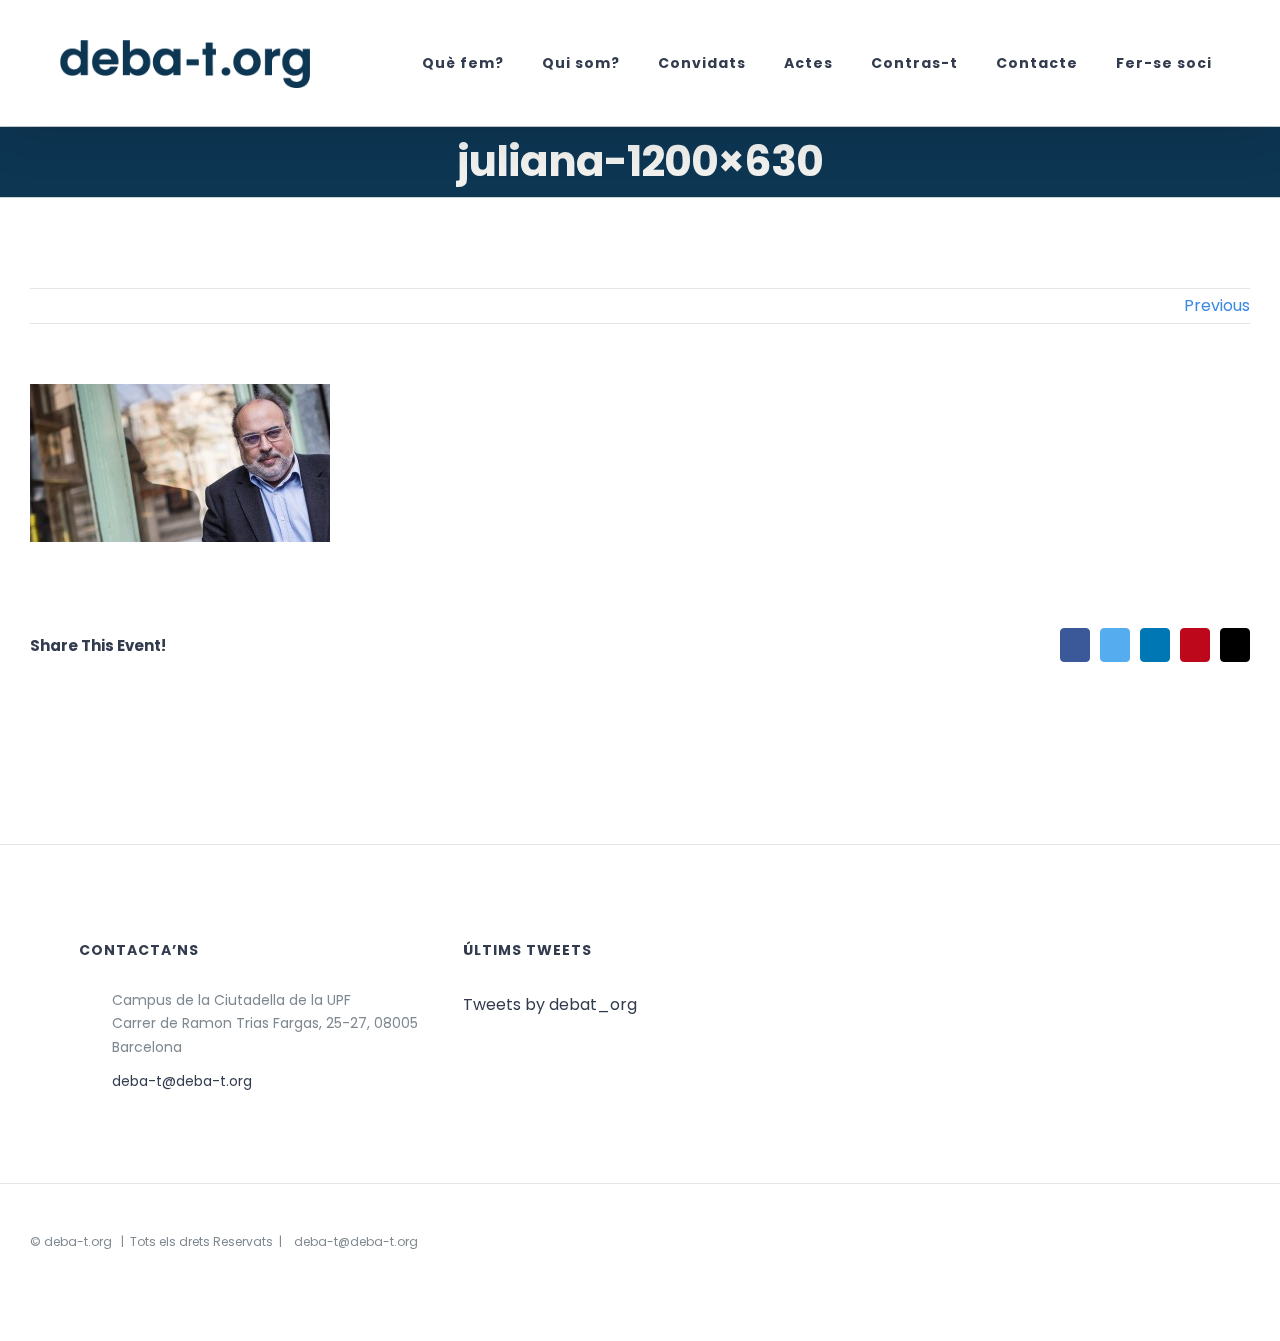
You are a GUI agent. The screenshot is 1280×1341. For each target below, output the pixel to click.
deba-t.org (78, 1241)
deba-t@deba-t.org (182, 1081)
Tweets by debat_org (550, 1004)
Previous (1217, 305)
